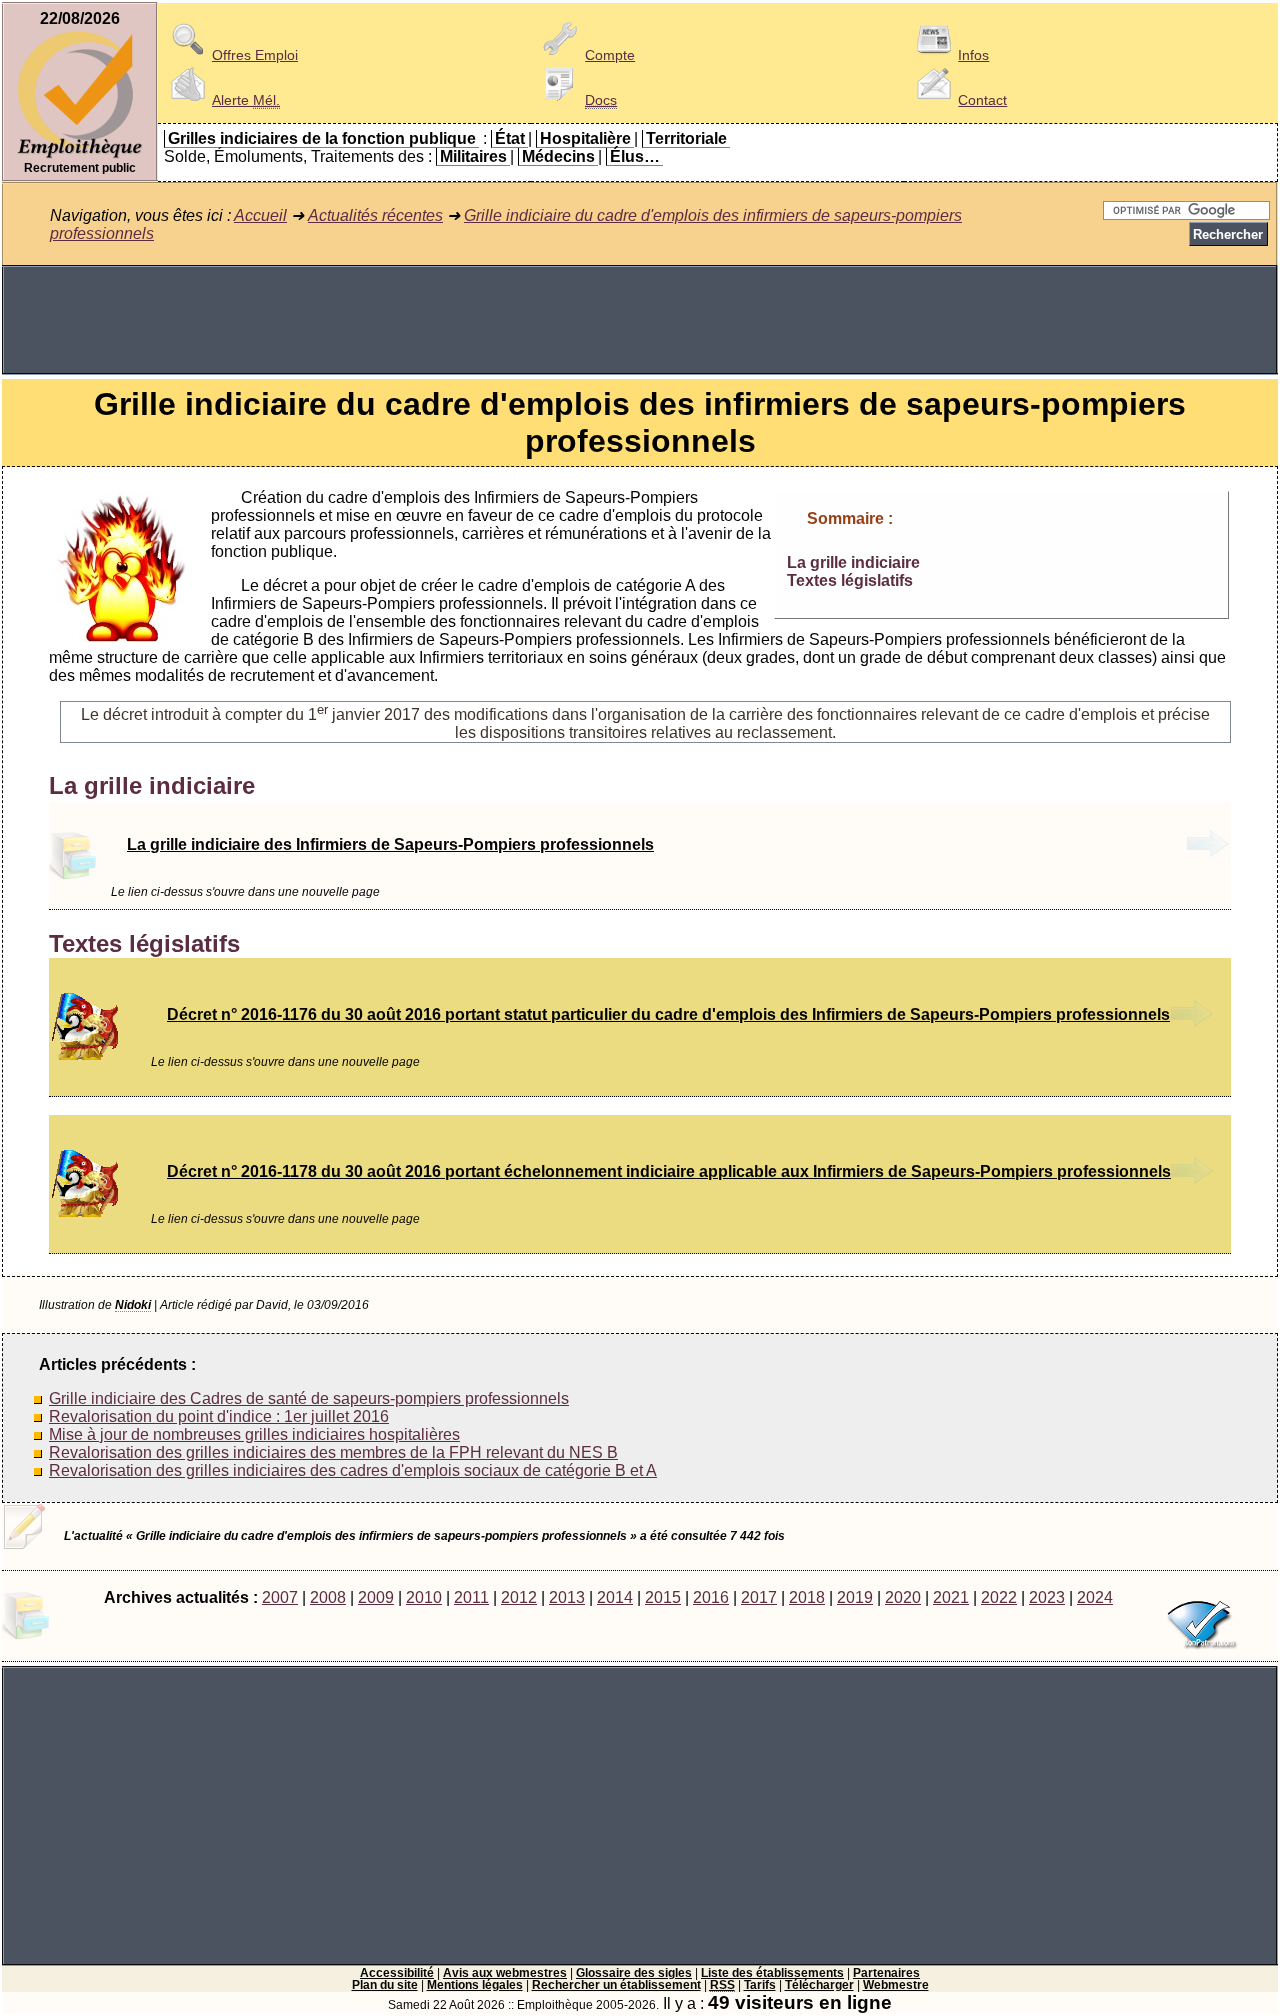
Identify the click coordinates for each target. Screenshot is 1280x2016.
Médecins (558, 156)
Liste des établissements (772, 1973)
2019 (855, 1597)
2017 (759, 1597)
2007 (280, 1597)
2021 (951, 1597)
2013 (567, 1597)
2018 (807, 1597)
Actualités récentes (375, 215)
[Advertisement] (640, 320)
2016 (711, 1597)
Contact (982, 100)
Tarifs (760, 1985)
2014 (615, 1597)
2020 (903, 1597)
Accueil (260, 215)
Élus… (635, 156)
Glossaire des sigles (634, 1973)
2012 (519, 1597)
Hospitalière (585, 138)
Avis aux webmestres (505, 1973)
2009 (376, 1597)
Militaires (473, 156)
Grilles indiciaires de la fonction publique (322, 138)
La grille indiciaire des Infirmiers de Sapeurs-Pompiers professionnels (390, 844)
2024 (1095, 1597)
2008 (328, 1597)
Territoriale (686, 138)
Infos (973, 55)
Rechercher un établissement (616, 1985)
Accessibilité (397, 1973)
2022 (999, 1597)
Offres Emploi (255, 55)
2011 (471, 1597)
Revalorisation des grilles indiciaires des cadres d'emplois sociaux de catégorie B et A (353, 1470)
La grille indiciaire (853, 562)
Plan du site (385, 1985)
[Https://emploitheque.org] (80, 156)
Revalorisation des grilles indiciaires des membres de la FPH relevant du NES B (333, 1452)
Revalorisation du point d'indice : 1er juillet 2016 (219, 1416)
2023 (1047, 1597)
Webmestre (896, 1985)
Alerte (246, 100)
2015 (663, 1597)
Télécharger (819, 1985)
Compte (610, 55)
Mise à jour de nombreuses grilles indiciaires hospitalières (254, 1434)
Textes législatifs (850, 580)
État (510, 138)
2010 (424, 1597)
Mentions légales (475, 1985)
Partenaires (886, 1973)
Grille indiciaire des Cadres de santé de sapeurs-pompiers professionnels (309, 1398)
